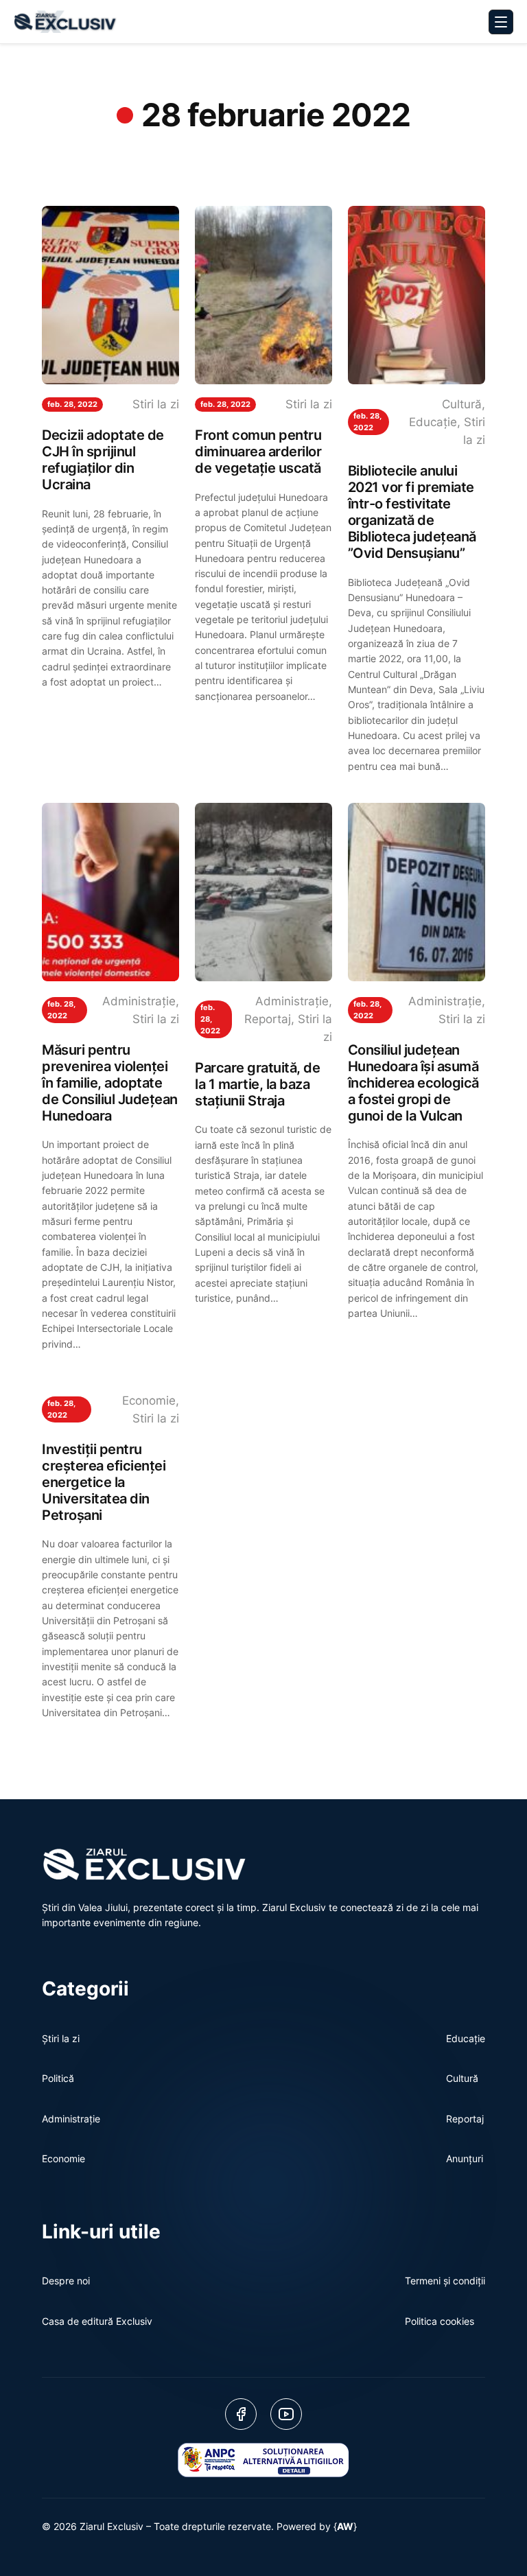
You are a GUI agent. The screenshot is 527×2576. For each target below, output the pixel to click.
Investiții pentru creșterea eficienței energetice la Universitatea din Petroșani (104, 1482)
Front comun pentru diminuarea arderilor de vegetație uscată (258, 452)
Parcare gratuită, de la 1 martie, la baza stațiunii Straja (257, 1084)
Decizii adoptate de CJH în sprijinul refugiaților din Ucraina (103, 460)
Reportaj (268, 1019)
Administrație (139, 1001)
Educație (433, 422)
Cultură (462, 404)
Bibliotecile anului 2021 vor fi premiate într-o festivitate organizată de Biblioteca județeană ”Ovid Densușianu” (412, 512)
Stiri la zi (156, 404)
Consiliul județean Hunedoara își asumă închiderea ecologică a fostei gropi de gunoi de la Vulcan (413, 1083)
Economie (149, 1401)
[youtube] (286, 2414)
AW (345, 2526)
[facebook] (241, 2414)
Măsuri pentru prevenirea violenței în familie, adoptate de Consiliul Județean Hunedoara (110, 1083)
